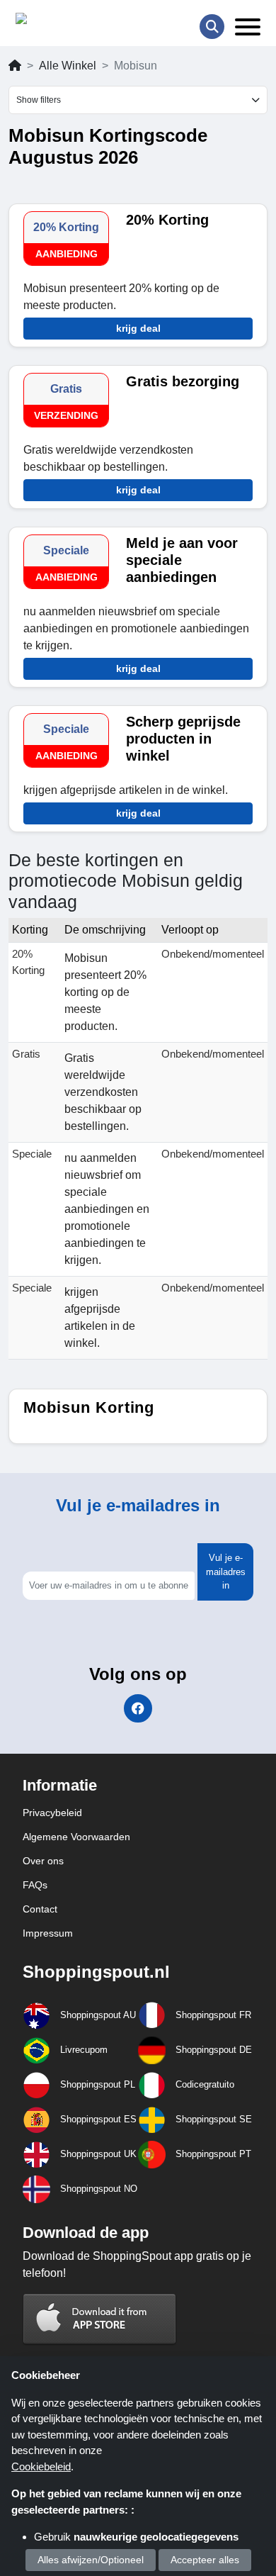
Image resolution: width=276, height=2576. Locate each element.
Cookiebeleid (41, 2466)
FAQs (35, 1885)
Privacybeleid (52, 1813)
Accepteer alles (205, 2560)
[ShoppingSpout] (61, 22)
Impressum (48, 1933)
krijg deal (138, 328)
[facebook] (138, 1708)
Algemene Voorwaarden (76, 1837)
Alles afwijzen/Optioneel (91, 2560)
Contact (40, 1909)
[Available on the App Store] (100, 2318)
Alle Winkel (68, 66)
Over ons (43, 1861)
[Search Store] (212, 27)
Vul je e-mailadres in (226, 1572)
